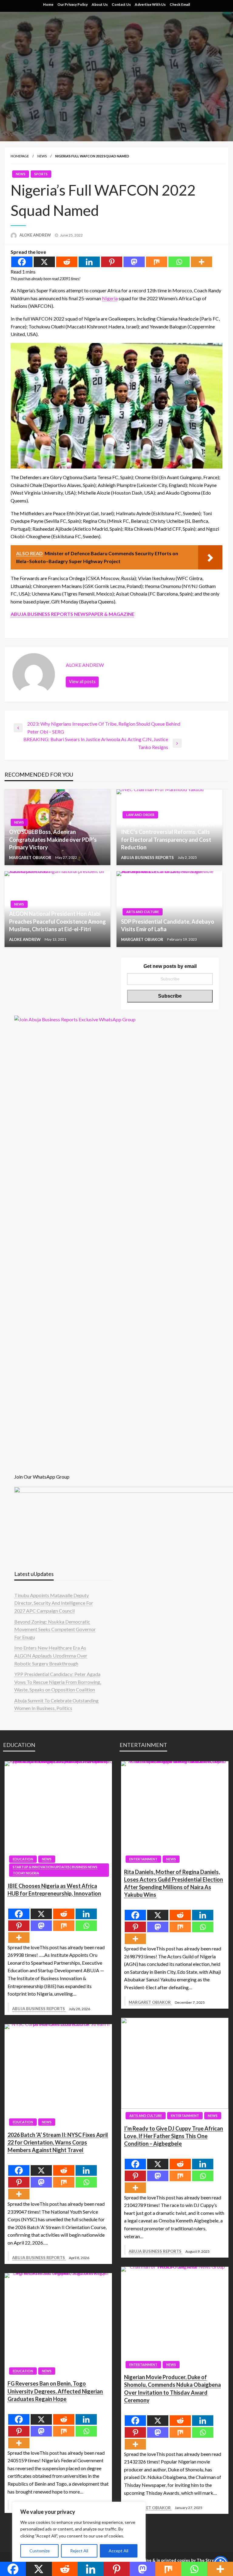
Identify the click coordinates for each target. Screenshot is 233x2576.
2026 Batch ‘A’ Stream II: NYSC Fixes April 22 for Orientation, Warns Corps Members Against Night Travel (58, 2142)
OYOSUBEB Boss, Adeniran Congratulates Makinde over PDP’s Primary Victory (53, 839)
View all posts (82, 682)
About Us (100, 4)
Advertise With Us (150, 4)
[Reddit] (67, 262)
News (42, 156)
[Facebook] (22, 262)
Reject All (79, 2551)
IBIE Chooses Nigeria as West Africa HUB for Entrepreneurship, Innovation (54, 1890)
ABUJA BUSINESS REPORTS (148, 858)
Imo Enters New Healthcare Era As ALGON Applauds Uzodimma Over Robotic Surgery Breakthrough (51, 1655)
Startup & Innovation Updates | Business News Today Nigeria (55, 1870)
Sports (41, 174)
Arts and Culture (143, 912)
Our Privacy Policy (73, 4)
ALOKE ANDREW (36, 235)
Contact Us (121, 4)
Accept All (118, 2551)
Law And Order (140, 815)
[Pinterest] (112, 262)
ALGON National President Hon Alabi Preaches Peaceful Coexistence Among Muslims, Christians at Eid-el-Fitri (57, 921)
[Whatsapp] (179, 262)
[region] (79, 2533)
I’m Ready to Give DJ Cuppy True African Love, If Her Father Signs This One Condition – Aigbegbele (174, 2136)
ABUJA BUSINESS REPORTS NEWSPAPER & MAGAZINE (73, 614)
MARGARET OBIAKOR (31, 858)
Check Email (180, 4)
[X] (44, 262)
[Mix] (157, 262)
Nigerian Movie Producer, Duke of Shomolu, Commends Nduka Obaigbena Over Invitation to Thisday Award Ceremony (172, 2389)
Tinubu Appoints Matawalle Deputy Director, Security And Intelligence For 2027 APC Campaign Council (54, 1603)
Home (48, 4)
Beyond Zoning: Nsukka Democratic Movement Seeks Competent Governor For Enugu (55, 1629)
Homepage (20, 156)
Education (23, 1859)
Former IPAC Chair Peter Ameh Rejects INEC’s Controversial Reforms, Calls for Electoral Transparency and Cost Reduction (168, 836)
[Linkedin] (89, 262)
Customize (40, 2551)
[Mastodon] (134, 262)
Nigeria (110, 298)
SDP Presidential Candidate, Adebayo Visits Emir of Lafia (168, 925)
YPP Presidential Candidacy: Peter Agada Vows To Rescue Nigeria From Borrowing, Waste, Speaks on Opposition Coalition (58, 1682)
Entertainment (143, 1859)
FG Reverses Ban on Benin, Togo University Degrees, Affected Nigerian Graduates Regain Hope (55, 2391)
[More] (201, 262)
